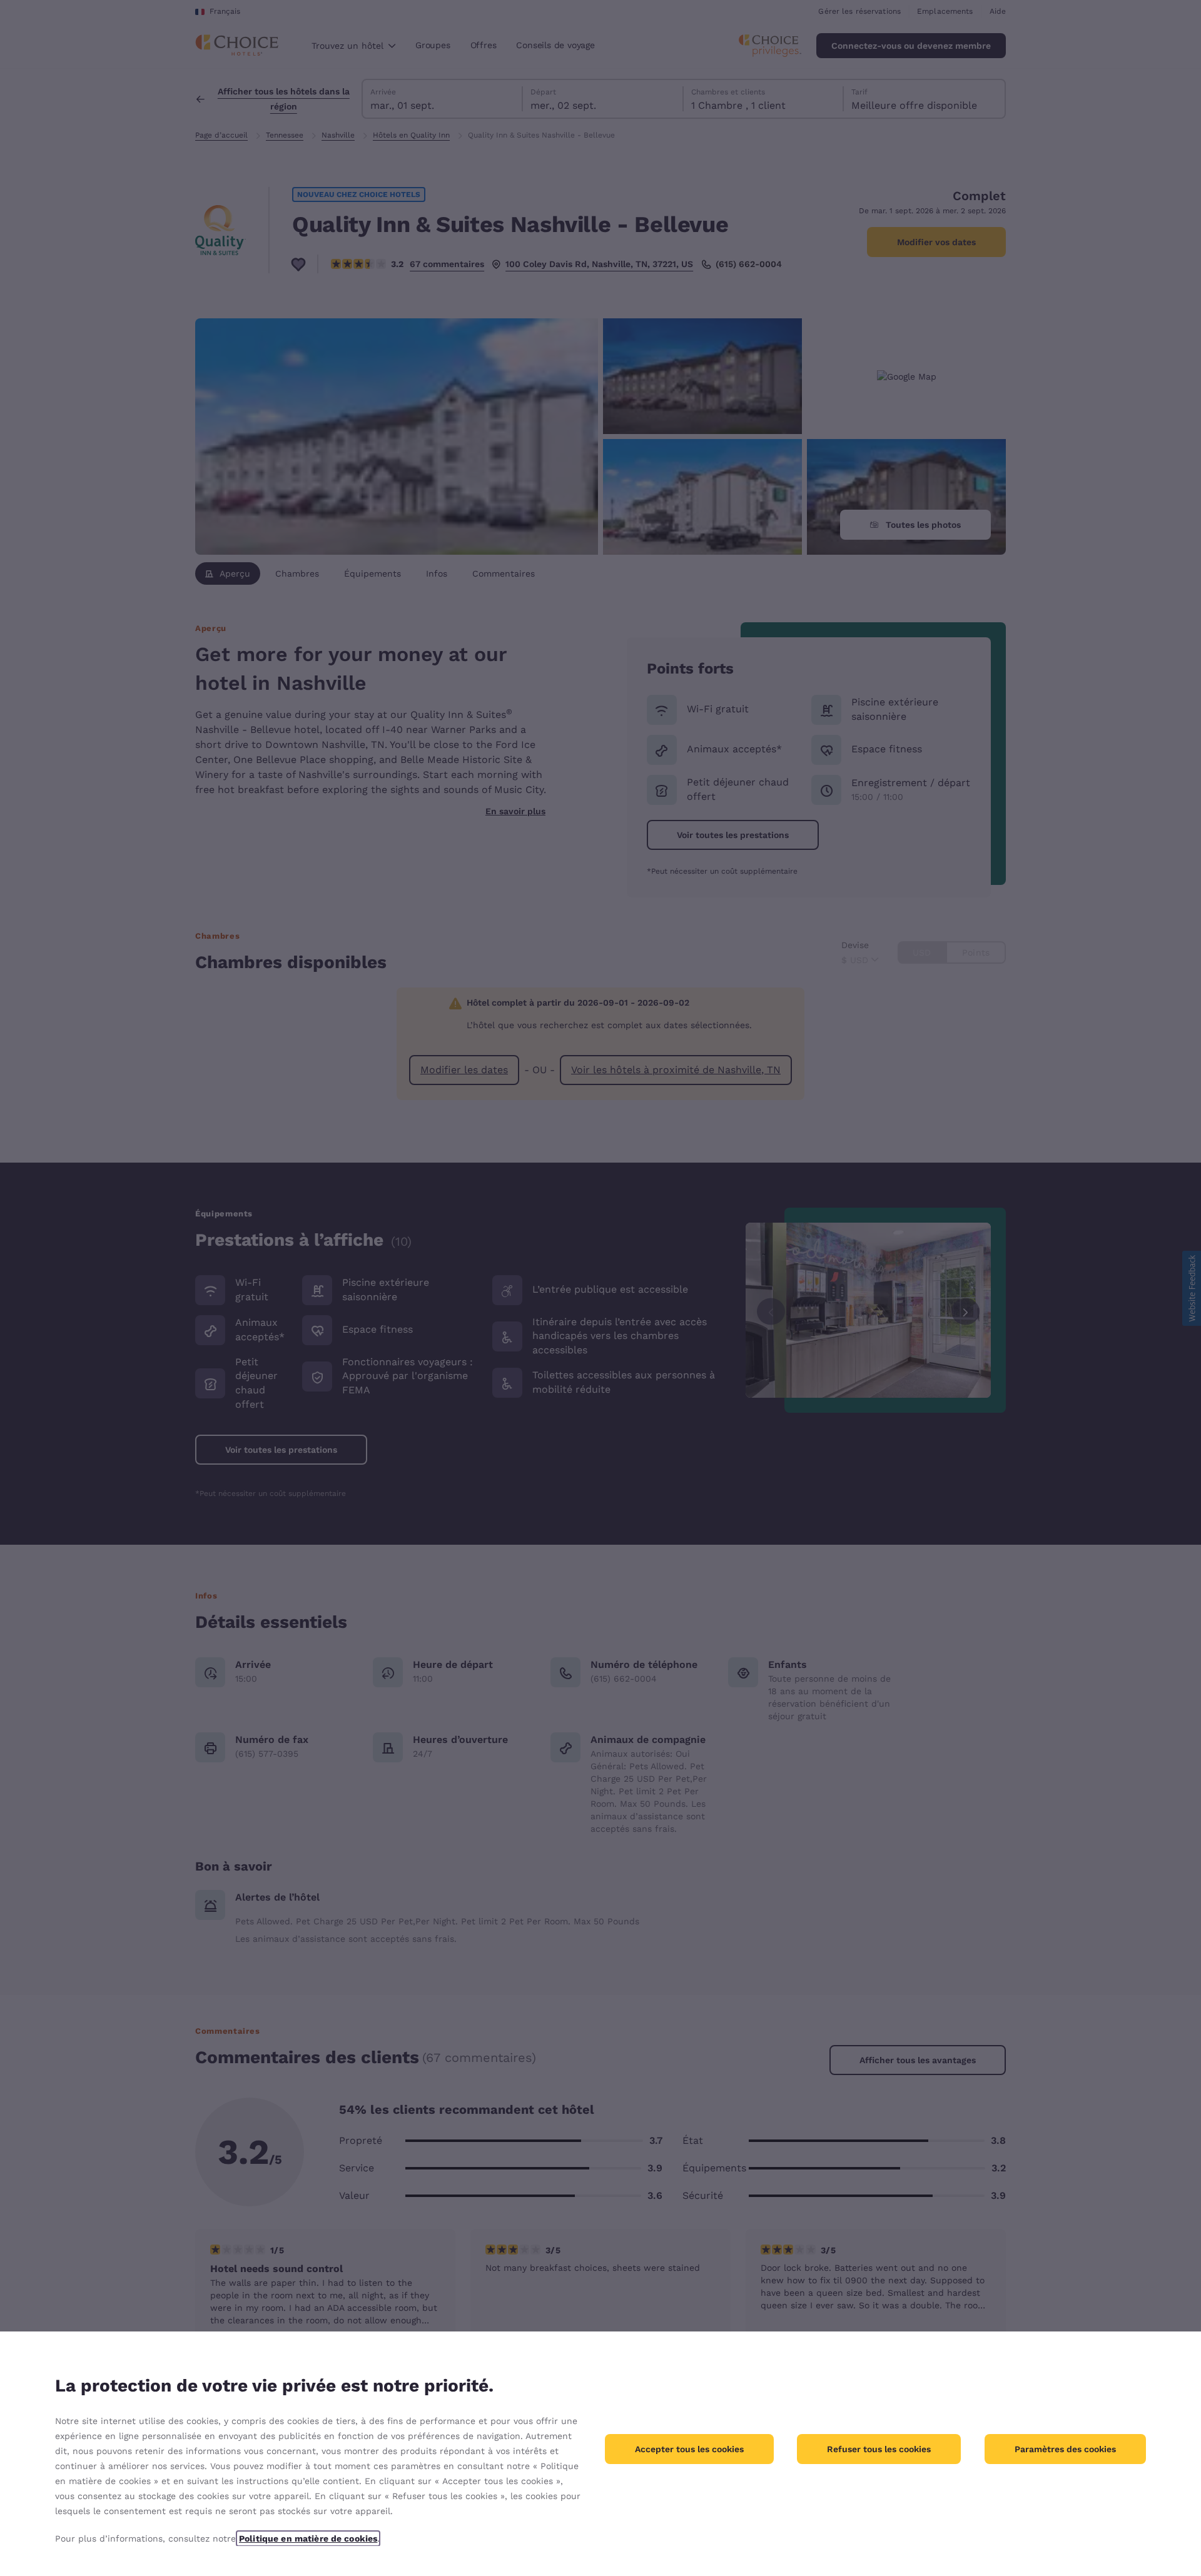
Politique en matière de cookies (308, 2538)
